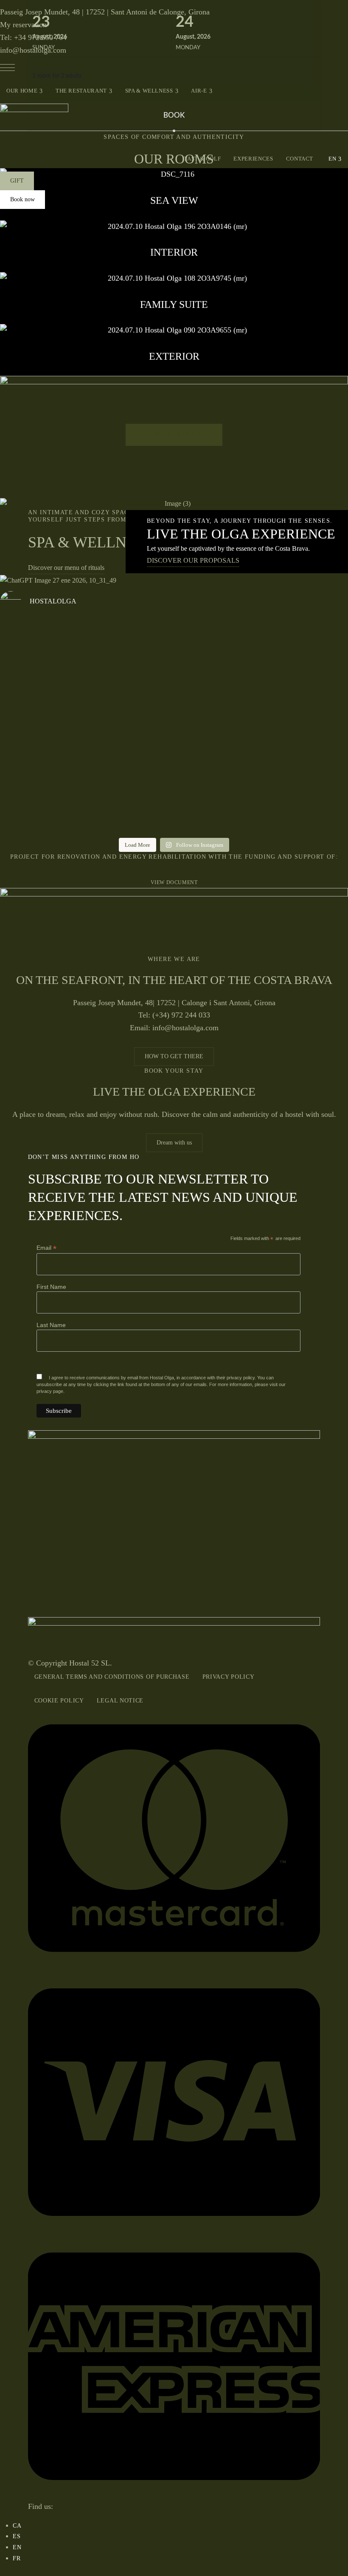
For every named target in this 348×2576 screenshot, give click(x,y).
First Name (51, 1287)
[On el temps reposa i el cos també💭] (218, 733)
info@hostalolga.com (33, 50)
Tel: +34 (33, 37)
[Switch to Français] (17, 2558)
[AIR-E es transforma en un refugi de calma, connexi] (130, 738)
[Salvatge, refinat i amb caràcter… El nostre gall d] (305, 776)
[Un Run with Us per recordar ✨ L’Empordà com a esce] (305, 671)
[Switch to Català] (17, 2525)
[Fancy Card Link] (174, 246)
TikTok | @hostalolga (18, 3)
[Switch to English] (17, 2547)
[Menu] (7, 68)
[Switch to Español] (17, 2536)
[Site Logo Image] (34, 125)
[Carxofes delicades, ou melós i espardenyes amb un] (130, 671)
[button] (17, 181)
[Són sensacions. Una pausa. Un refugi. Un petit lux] (43, 755)
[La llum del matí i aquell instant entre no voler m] (43, 666)
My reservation (23, 25)
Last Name (51, 1325)
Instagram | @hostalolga (2, 3)
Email (46, 1248)
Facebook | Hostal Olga (33, 3)
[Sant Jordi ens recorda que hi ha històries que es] (218, 671)
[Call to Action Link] (174, 504)
